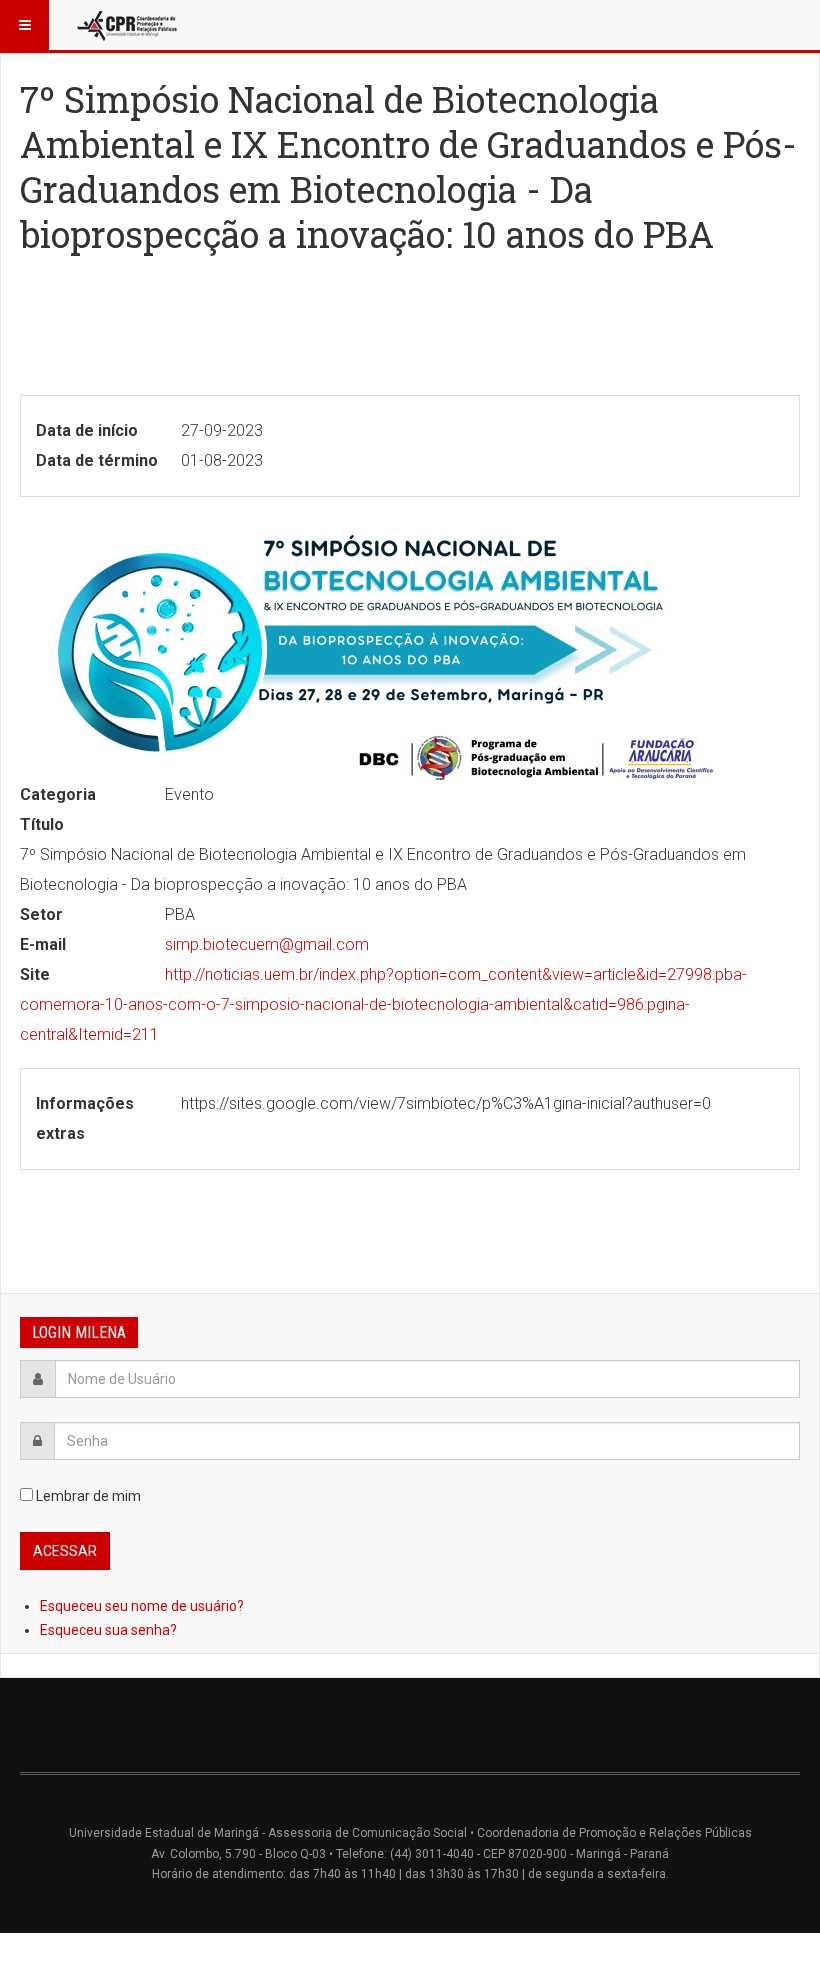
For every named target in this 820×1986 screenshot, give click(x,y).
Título (42, 824)
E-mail (43, 944)
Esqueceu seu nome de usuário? (142, 1606)
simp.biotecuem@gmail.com (267, 944)
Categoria (58, 794)
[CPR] (129, 25)
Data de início (87, 430)
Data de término (97, 460)
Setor (41, 914)
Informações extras (85, 1118)
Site (35, 974)
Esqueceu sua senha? (108, 1630)
